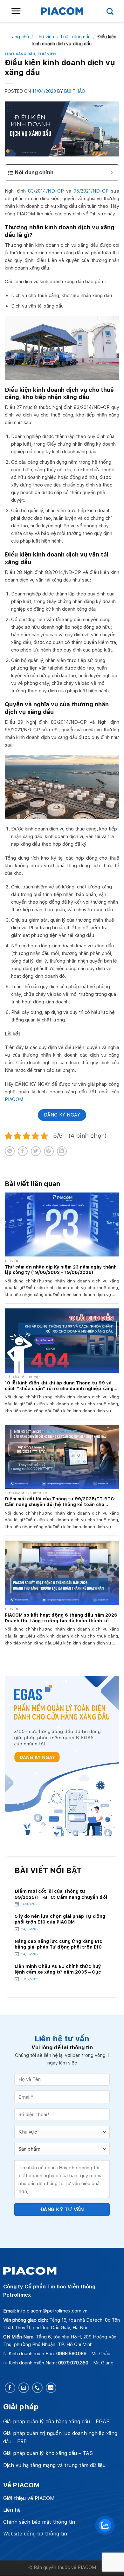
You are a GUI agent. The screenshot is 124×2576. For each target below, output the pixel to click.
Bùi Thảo (75, 91)
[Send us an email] (24, 2388)
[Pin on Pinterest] (49, 1151)
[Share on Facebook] (23, 1151)
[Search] (110, 11)
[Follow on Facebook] (10, 2388)
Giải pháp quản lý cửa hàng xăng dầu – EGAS (56, 2422)
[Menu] (16, 11)
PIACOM (14, 1099)
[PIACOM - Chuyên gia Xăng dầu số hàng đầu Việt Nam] (62, 11)
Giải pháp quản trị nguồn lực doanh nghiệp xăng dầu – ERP (60, 2437)
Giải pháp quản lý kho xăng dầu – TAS (48, 2453)
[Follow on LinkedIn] (51, 2388)
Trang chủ (18, 37)
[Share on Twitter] (36, 1151)
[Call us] (37, 2388)
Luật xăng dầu (76, 37)
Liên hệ (12, 2510)
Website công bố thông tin (35, 2534)
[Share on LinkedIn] (62, 1151)
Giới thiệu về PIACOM (29, 2498)
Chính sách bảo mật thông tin (39, 2522)
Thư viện (45, 37)
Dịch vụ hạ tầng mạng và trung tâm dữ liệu (54, 2465)
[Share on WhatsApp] (10, 1151)
